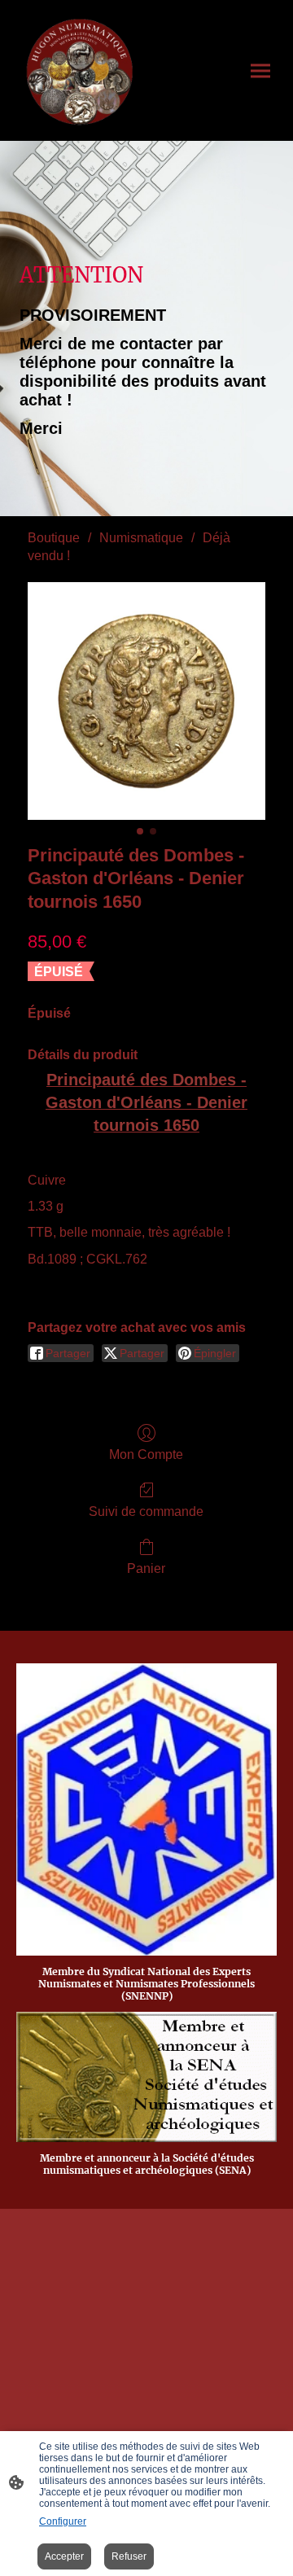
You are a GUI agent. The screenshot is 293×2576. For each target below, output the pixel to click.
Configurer (63, 2521)
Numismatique (141, 538)
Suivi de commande (146, 1511)
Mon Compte (146, 1454)
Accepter (64, 2556)
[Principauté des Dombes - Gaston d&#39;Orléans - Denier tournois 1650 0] (146, 701)
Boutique (54, 538)
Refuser (129, 2556)
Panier (146, 1568)
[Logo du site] (80, 70)
